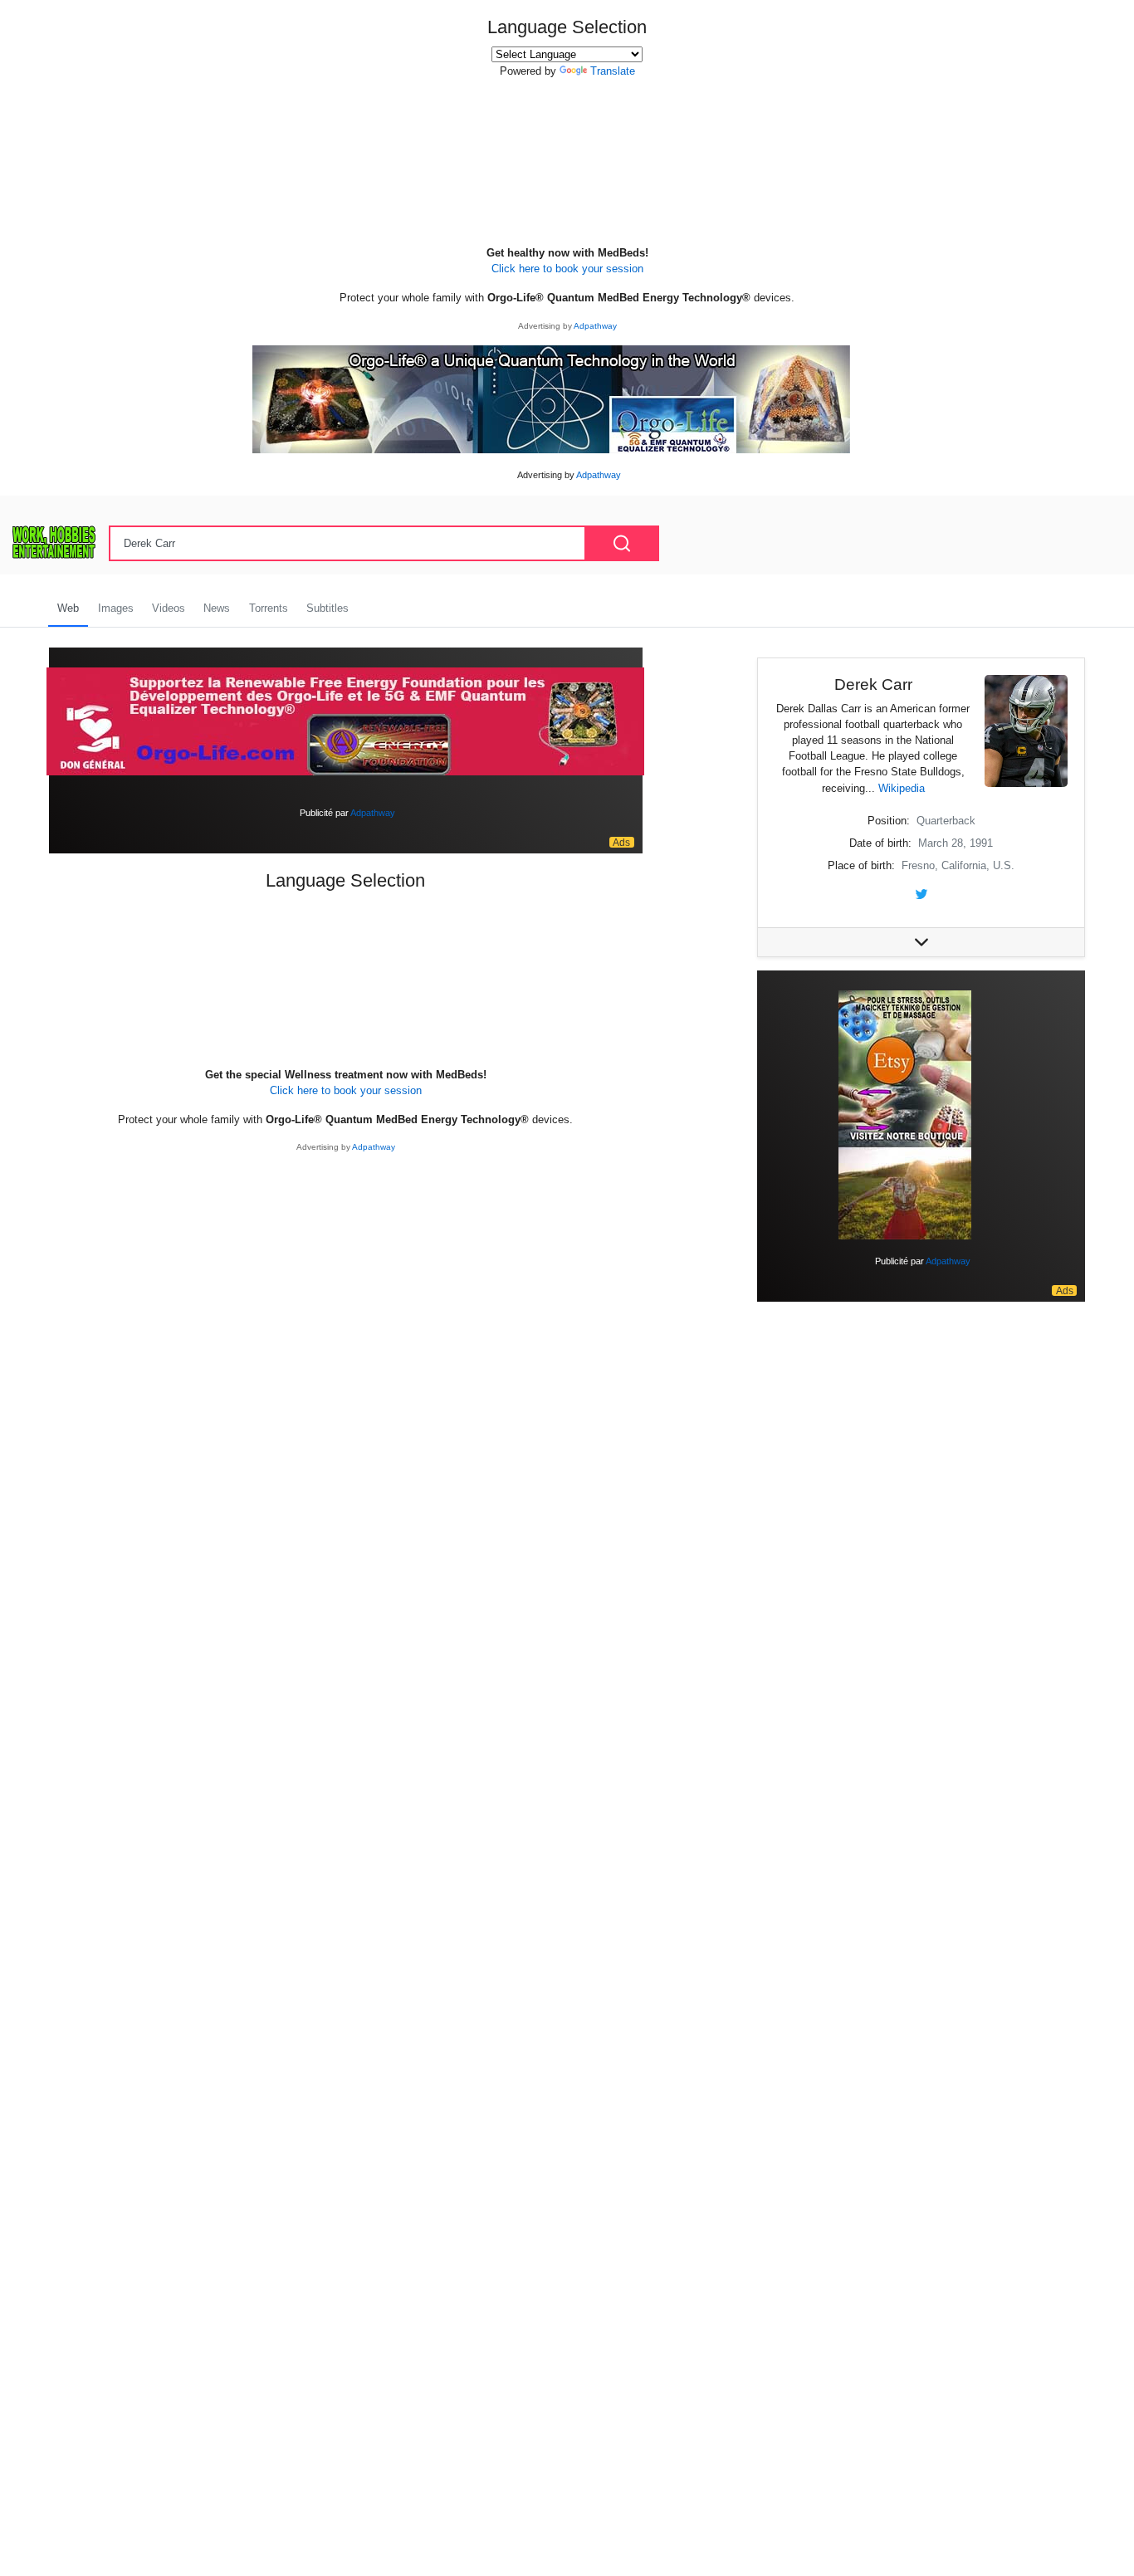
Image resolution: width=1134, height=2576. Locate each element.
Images (116, 608)
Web (68, 608)
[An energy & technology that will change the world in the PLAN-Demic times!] (551, 398)
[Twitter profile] (921, 893)
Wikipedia (902, 788)
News (217, 608)
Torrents (269, 608)
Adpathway (595, 326)
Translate (613, 71)
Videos (169, 608)
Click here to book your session (567, 269)
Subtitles (327, 608)
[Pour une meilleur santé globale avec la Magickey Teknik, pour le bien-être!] (905, 1114)
